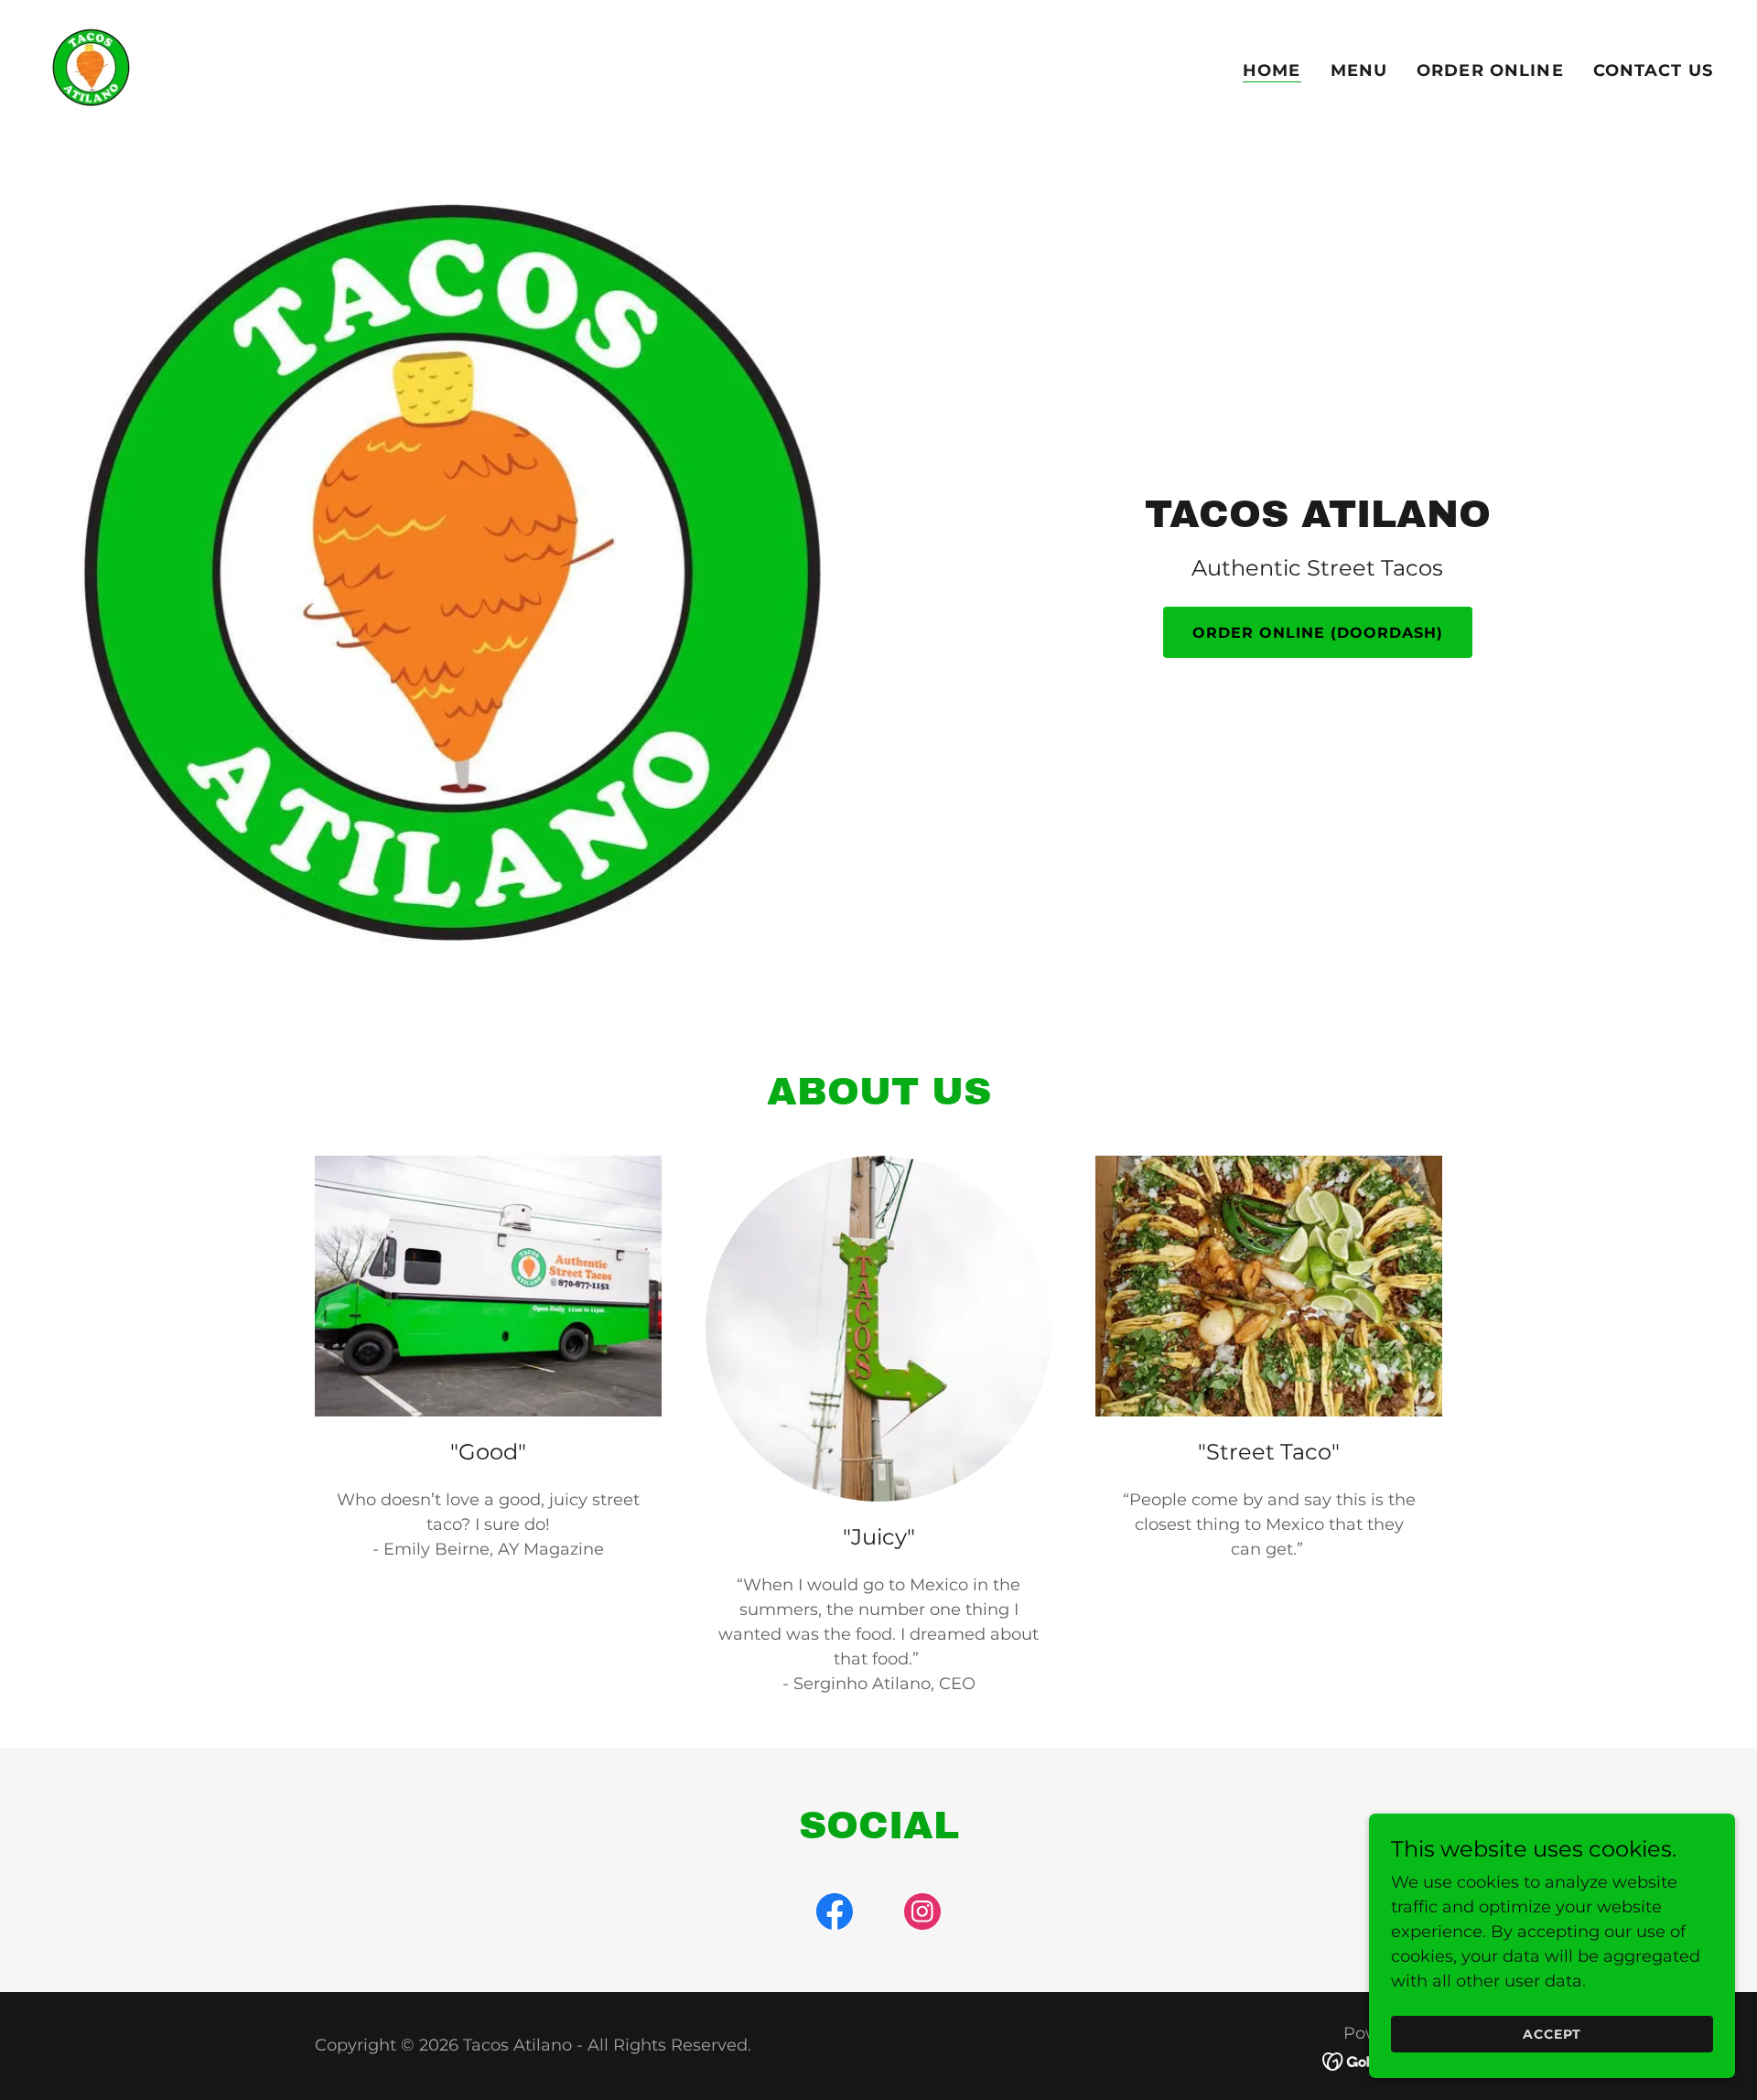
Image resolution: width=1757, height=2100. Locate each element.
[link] (90, 67)
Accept (1552, 2034)
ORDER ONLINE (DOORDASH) (1318, 633)
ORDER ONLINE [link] (1490, 70)
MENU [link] (1359, 70)
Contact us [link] (1653, 70)
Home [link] (1272, 70)
